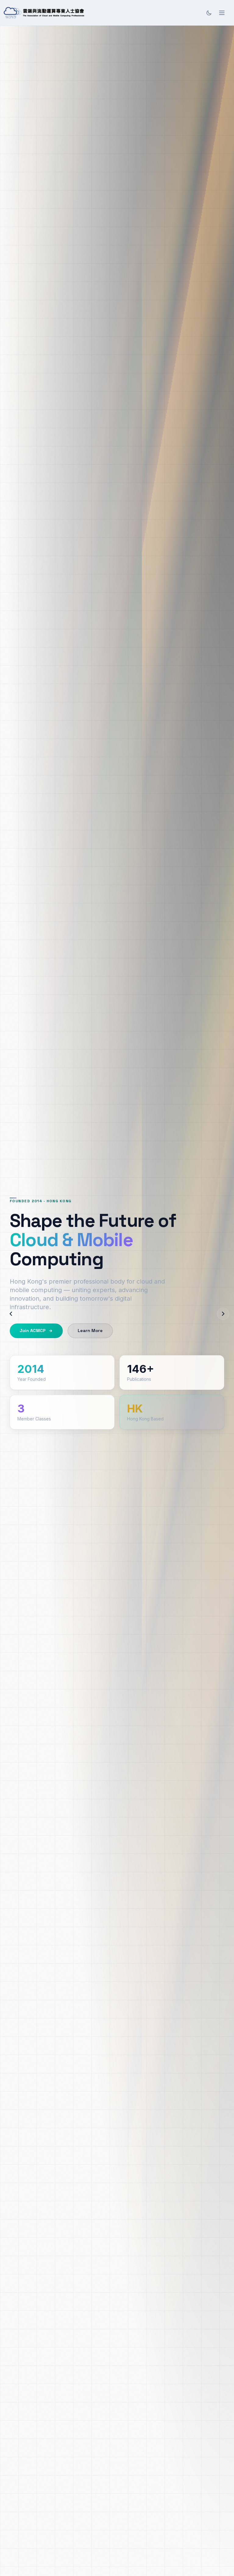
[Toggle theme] (209, 13)
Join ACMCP (33, 1331)
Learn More (90, 1331)
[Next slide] (223, 1314)
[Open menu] (222, 13)
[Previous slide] (11, 1314)
